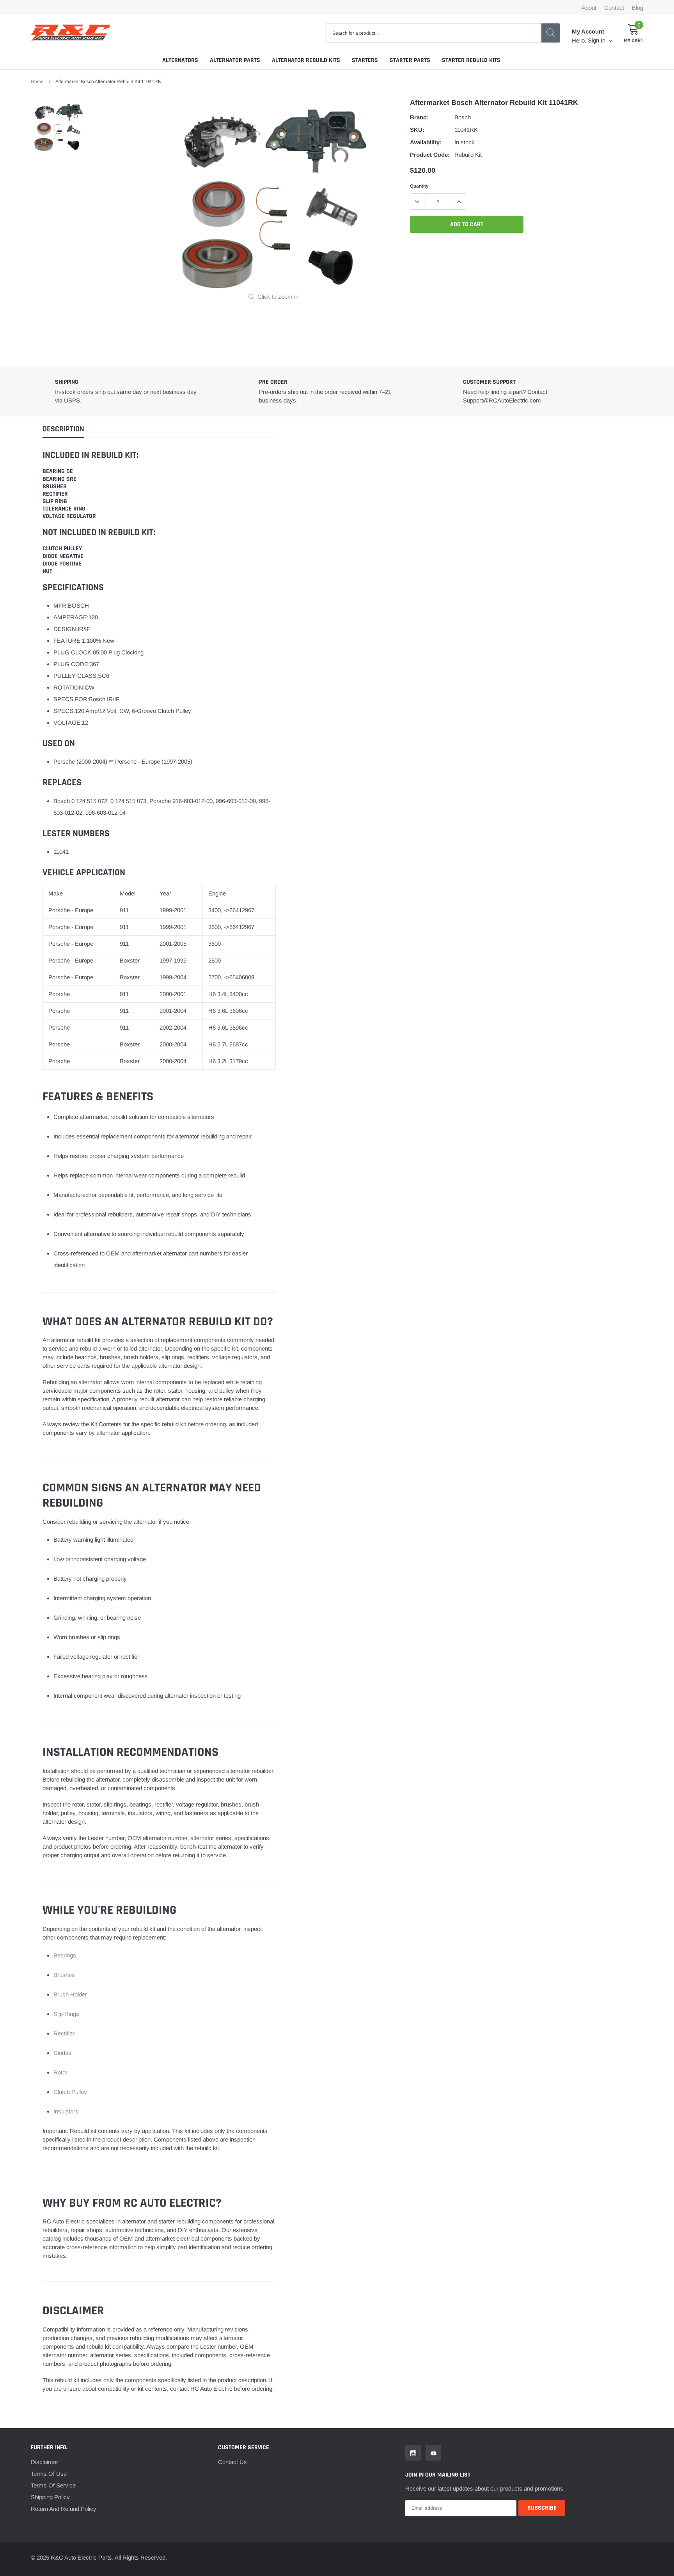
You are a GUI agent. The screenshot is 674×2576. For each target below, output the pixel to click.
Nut (47, 571)
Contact (614, 8)
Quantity (419, 186)
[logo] (71, 33)
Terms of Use (49, 2474)
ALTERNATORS (180, 60)
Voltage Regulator (69, 516)
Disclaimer (44, 2462)
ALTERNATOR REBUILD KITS (306, 60)
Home (37, 82)
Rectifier (55, 494)
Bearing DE (58, 471)
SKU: (417, 130)
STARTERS (365, 60)
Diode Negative (63, 556)
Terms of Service (53, 2485)
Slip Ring (55, 501)
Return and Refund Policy (64, 2509)
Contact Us (232, 2462)
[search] (551, 33)
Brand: (419, 117)
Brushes (55, 487)
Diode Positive (62, 564)
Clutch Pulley (62, 549)
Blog (638, 8)
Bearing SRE (59, 479)
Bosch (463, 117)
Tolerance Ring (64, 509)
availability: (426, 142)
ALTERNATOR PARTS (235, 60)
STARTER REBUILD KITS (471, 60)
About (589, 8)
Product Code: (430, 155)
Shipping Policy (50, 2497)
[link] (58, 127)
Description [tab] (63, 429)
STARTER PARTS (410, 60)
